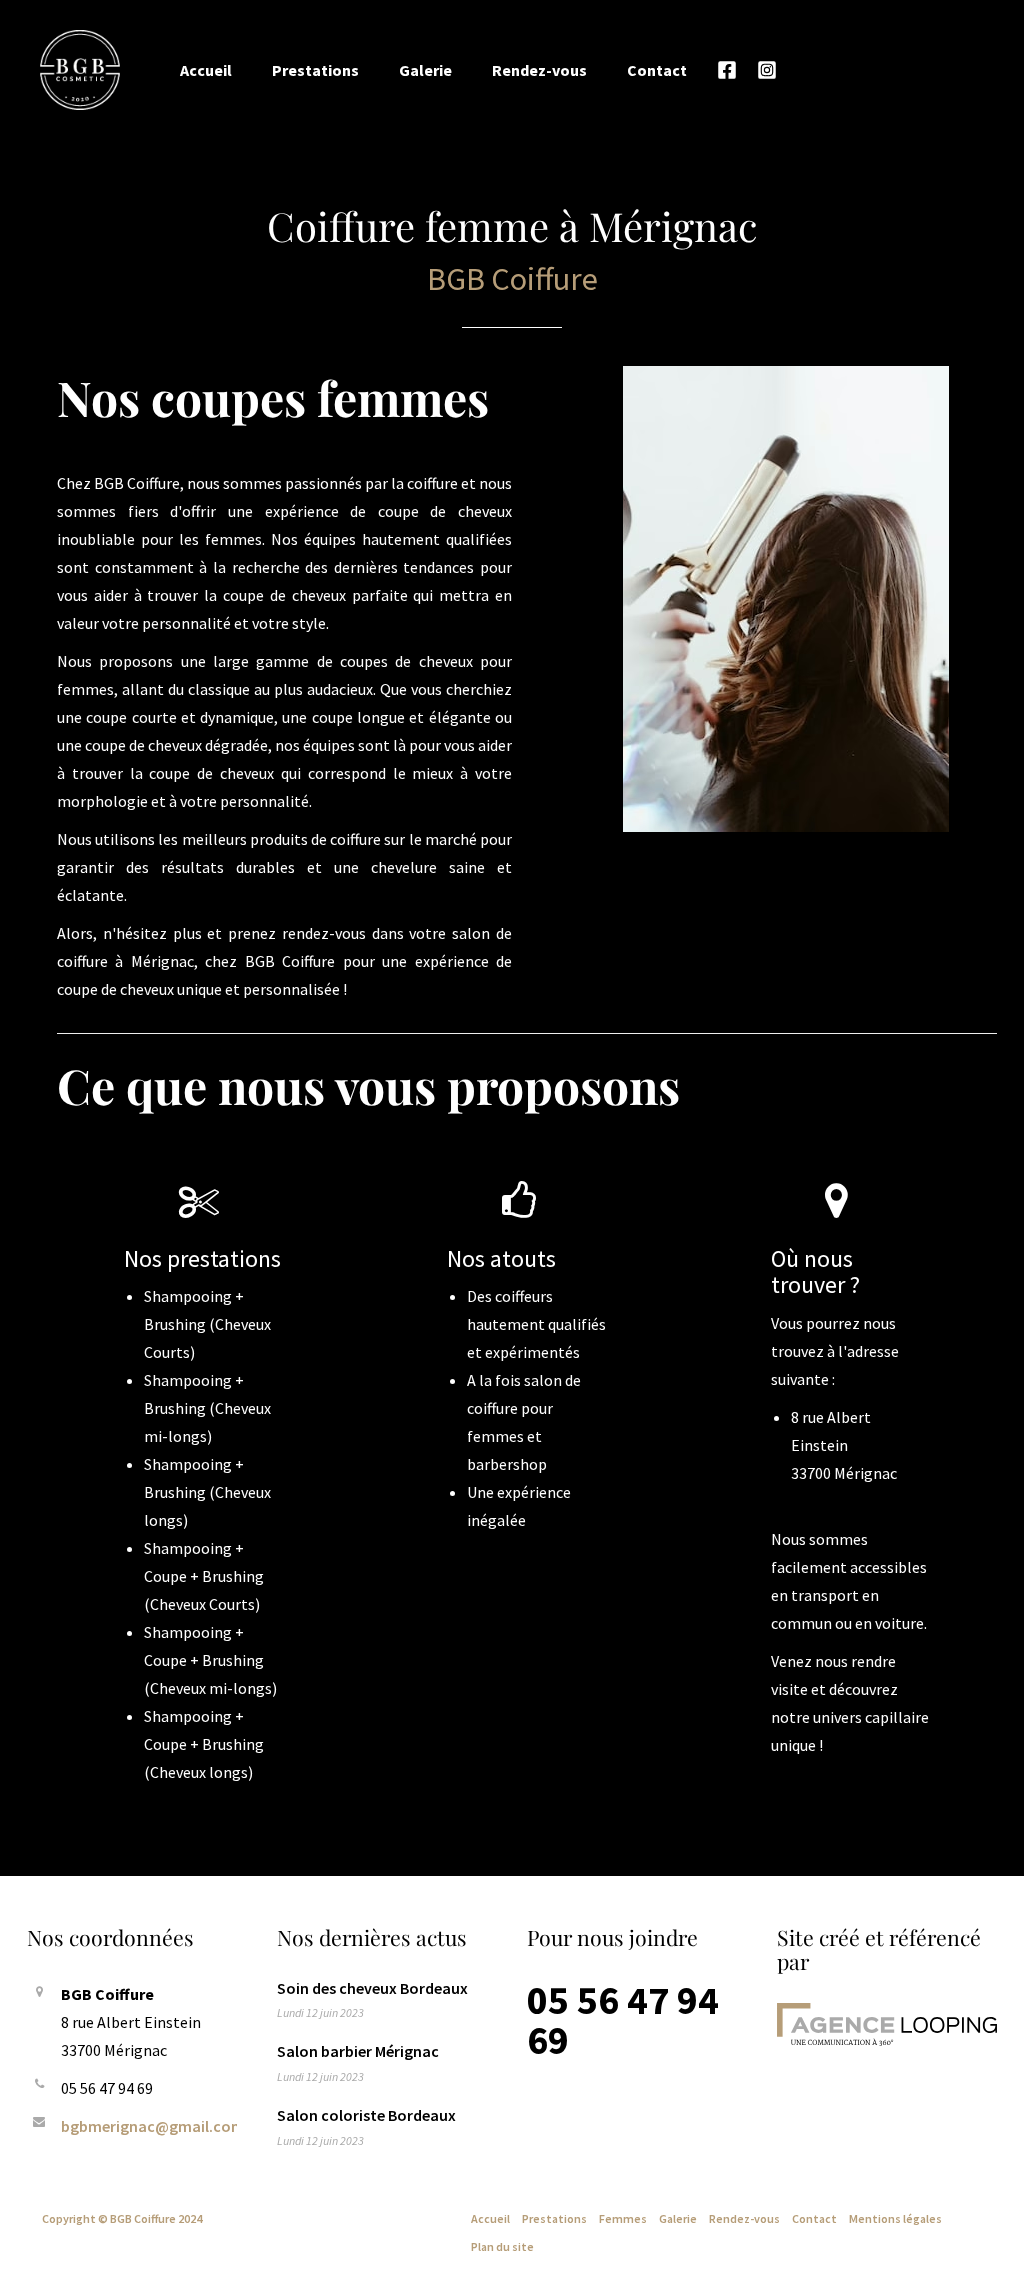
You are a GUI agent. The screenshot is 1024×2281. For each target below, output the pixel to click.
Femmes (623, 2218)
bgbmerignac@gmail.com (153, 2126)
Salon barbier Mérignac (358, 2051)
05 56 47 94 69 (623, 2020)
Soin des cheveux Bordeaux (372, 1988)
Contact (657, 70)
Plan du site (502, 2246)
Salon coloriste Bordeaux (366, 2115)
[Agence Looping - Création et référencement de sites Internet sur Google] (887, 2024)
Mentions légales (895, 2218)
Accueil (206, 70)
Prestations (315, 70)
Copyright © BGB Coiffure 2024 (122, 2218)
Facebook (727, 70)
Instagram (767, 70)
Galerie (425, 70)
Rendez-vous (539, 70)
